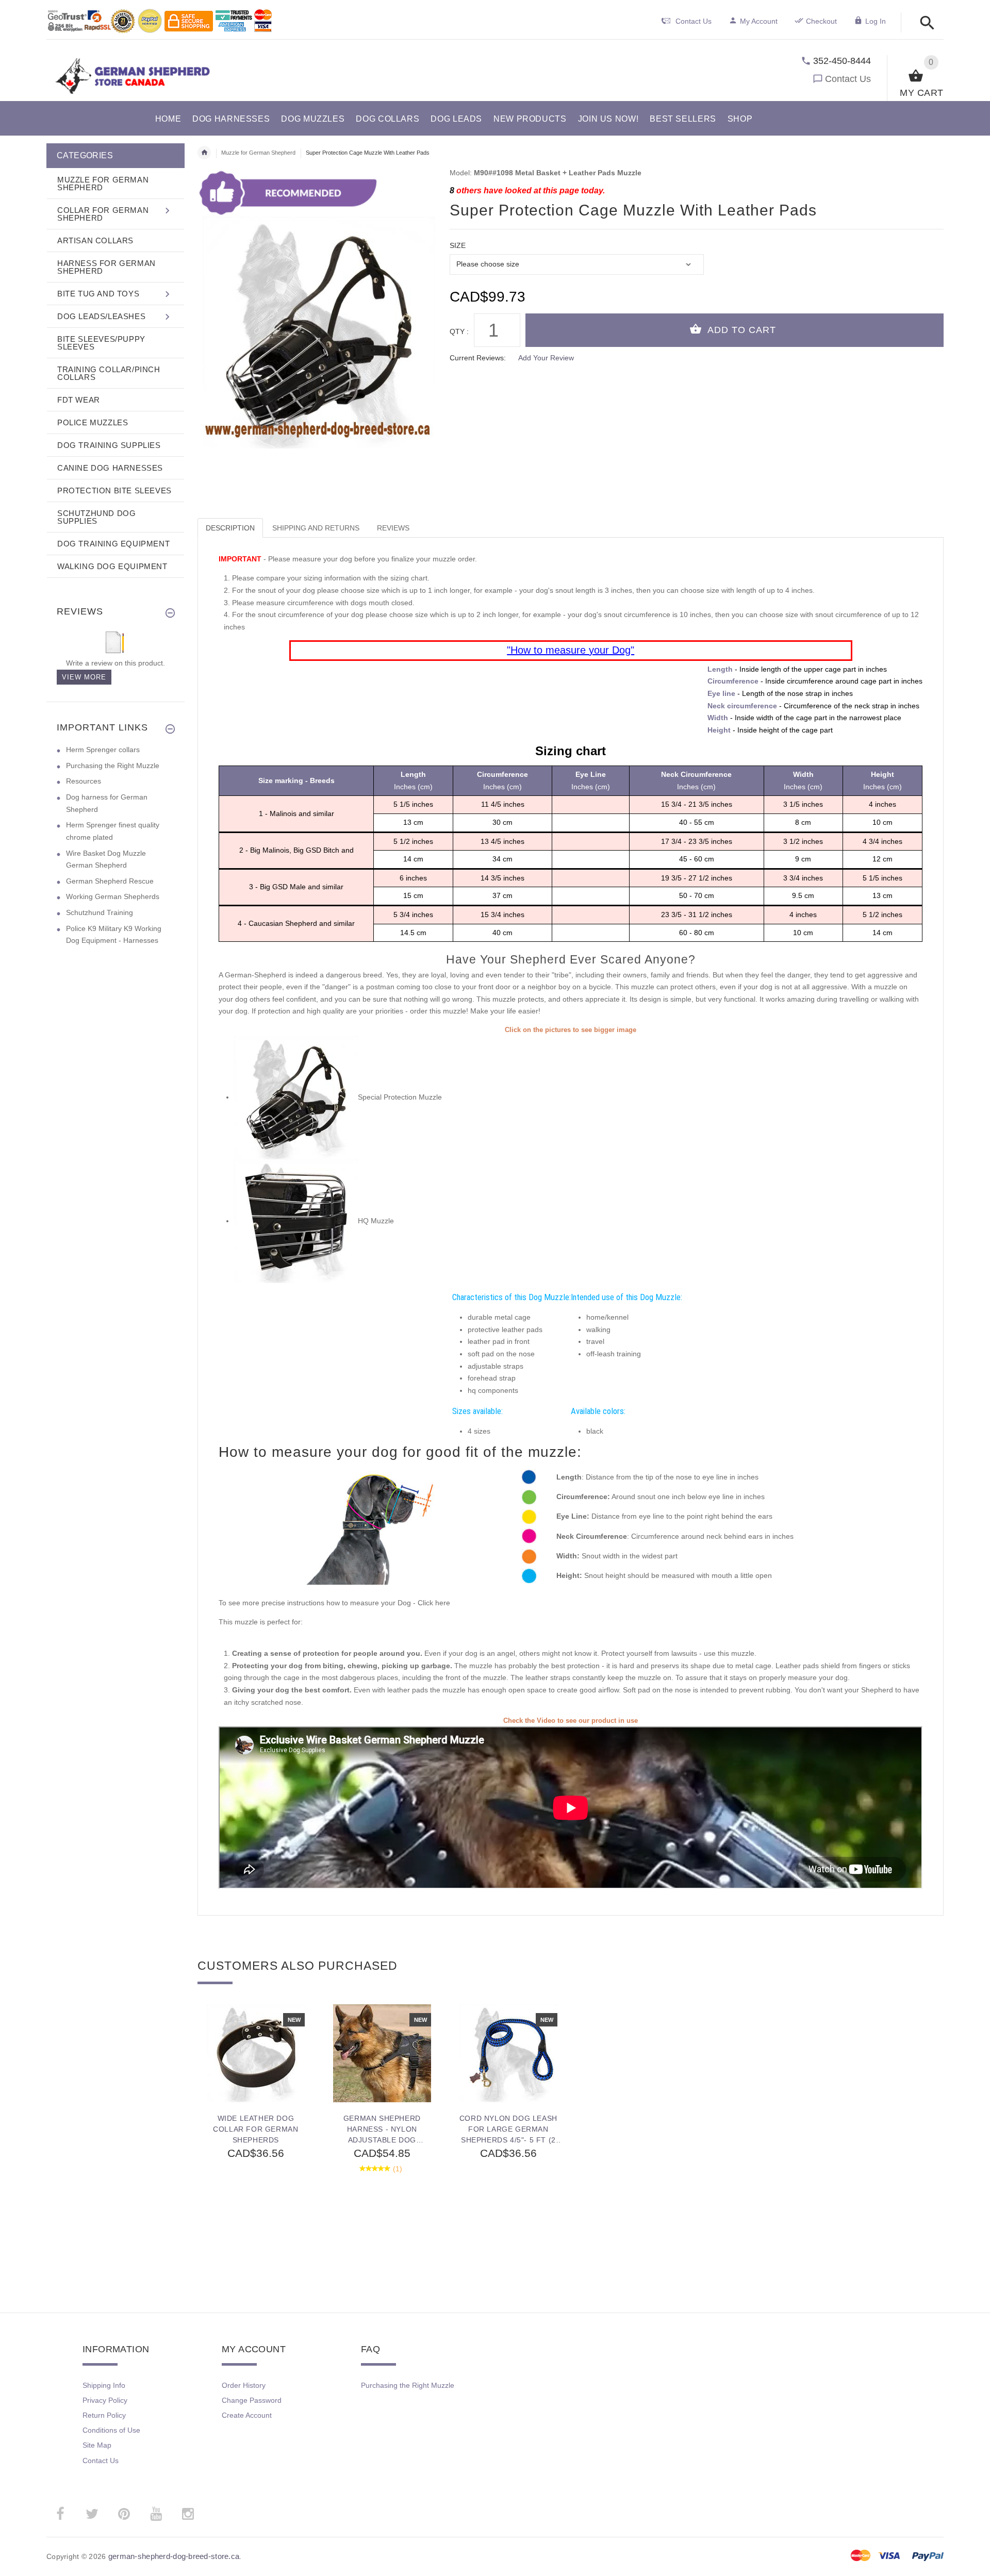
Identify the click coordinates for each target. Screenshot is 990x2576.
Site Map (97, 2445)
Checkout (821, 21)
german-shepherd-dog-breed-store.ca (174, 2556)
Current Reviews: (478, 358)
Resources (84, 781)
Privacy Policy (105, 2400)
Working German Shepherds (113, 896)
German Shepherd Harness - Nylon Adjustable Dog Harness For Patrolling (382, 2129)
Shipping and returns (316, 528)
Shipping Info (104, 2385)
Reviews (393, 528)
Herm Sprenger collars (103, 750)
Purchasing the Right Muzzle (113, 766)
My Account (759, 21)
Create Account (247, 2415)
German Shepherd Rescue (110, 881)
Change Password (252, 2400)
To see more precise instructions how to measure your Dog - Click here (334, 1603)
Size (458, 245)
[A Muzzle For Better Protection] (296, 1097)
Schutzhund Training (100, 912)
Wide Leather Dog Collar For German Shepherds (255, 2129)
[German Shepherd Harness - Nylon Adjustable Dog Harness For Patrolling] (382, 2053)
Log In (876, 21)
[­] (924, 23)
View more (84, 677)
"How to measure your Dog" (571, 650)
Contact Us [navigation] (694, 21)
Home (204, 153)
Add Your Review (546, 358)
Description (230, 528)
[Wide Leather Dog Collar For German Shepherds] (255, 2053)
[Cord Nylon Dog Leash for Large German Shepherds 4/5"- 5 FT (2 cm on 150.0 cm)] (508, 2053)
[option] (255, 2133)
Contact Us (848, 79)
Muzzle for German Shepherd (258, 153)
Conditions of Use (111, 2430)
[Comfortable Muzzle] (296, 1221)
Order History (244, 2385)
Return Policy (104, 2415)
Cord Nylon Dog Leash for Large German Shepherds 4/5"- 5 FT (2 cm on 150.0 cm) (508, 2129)
